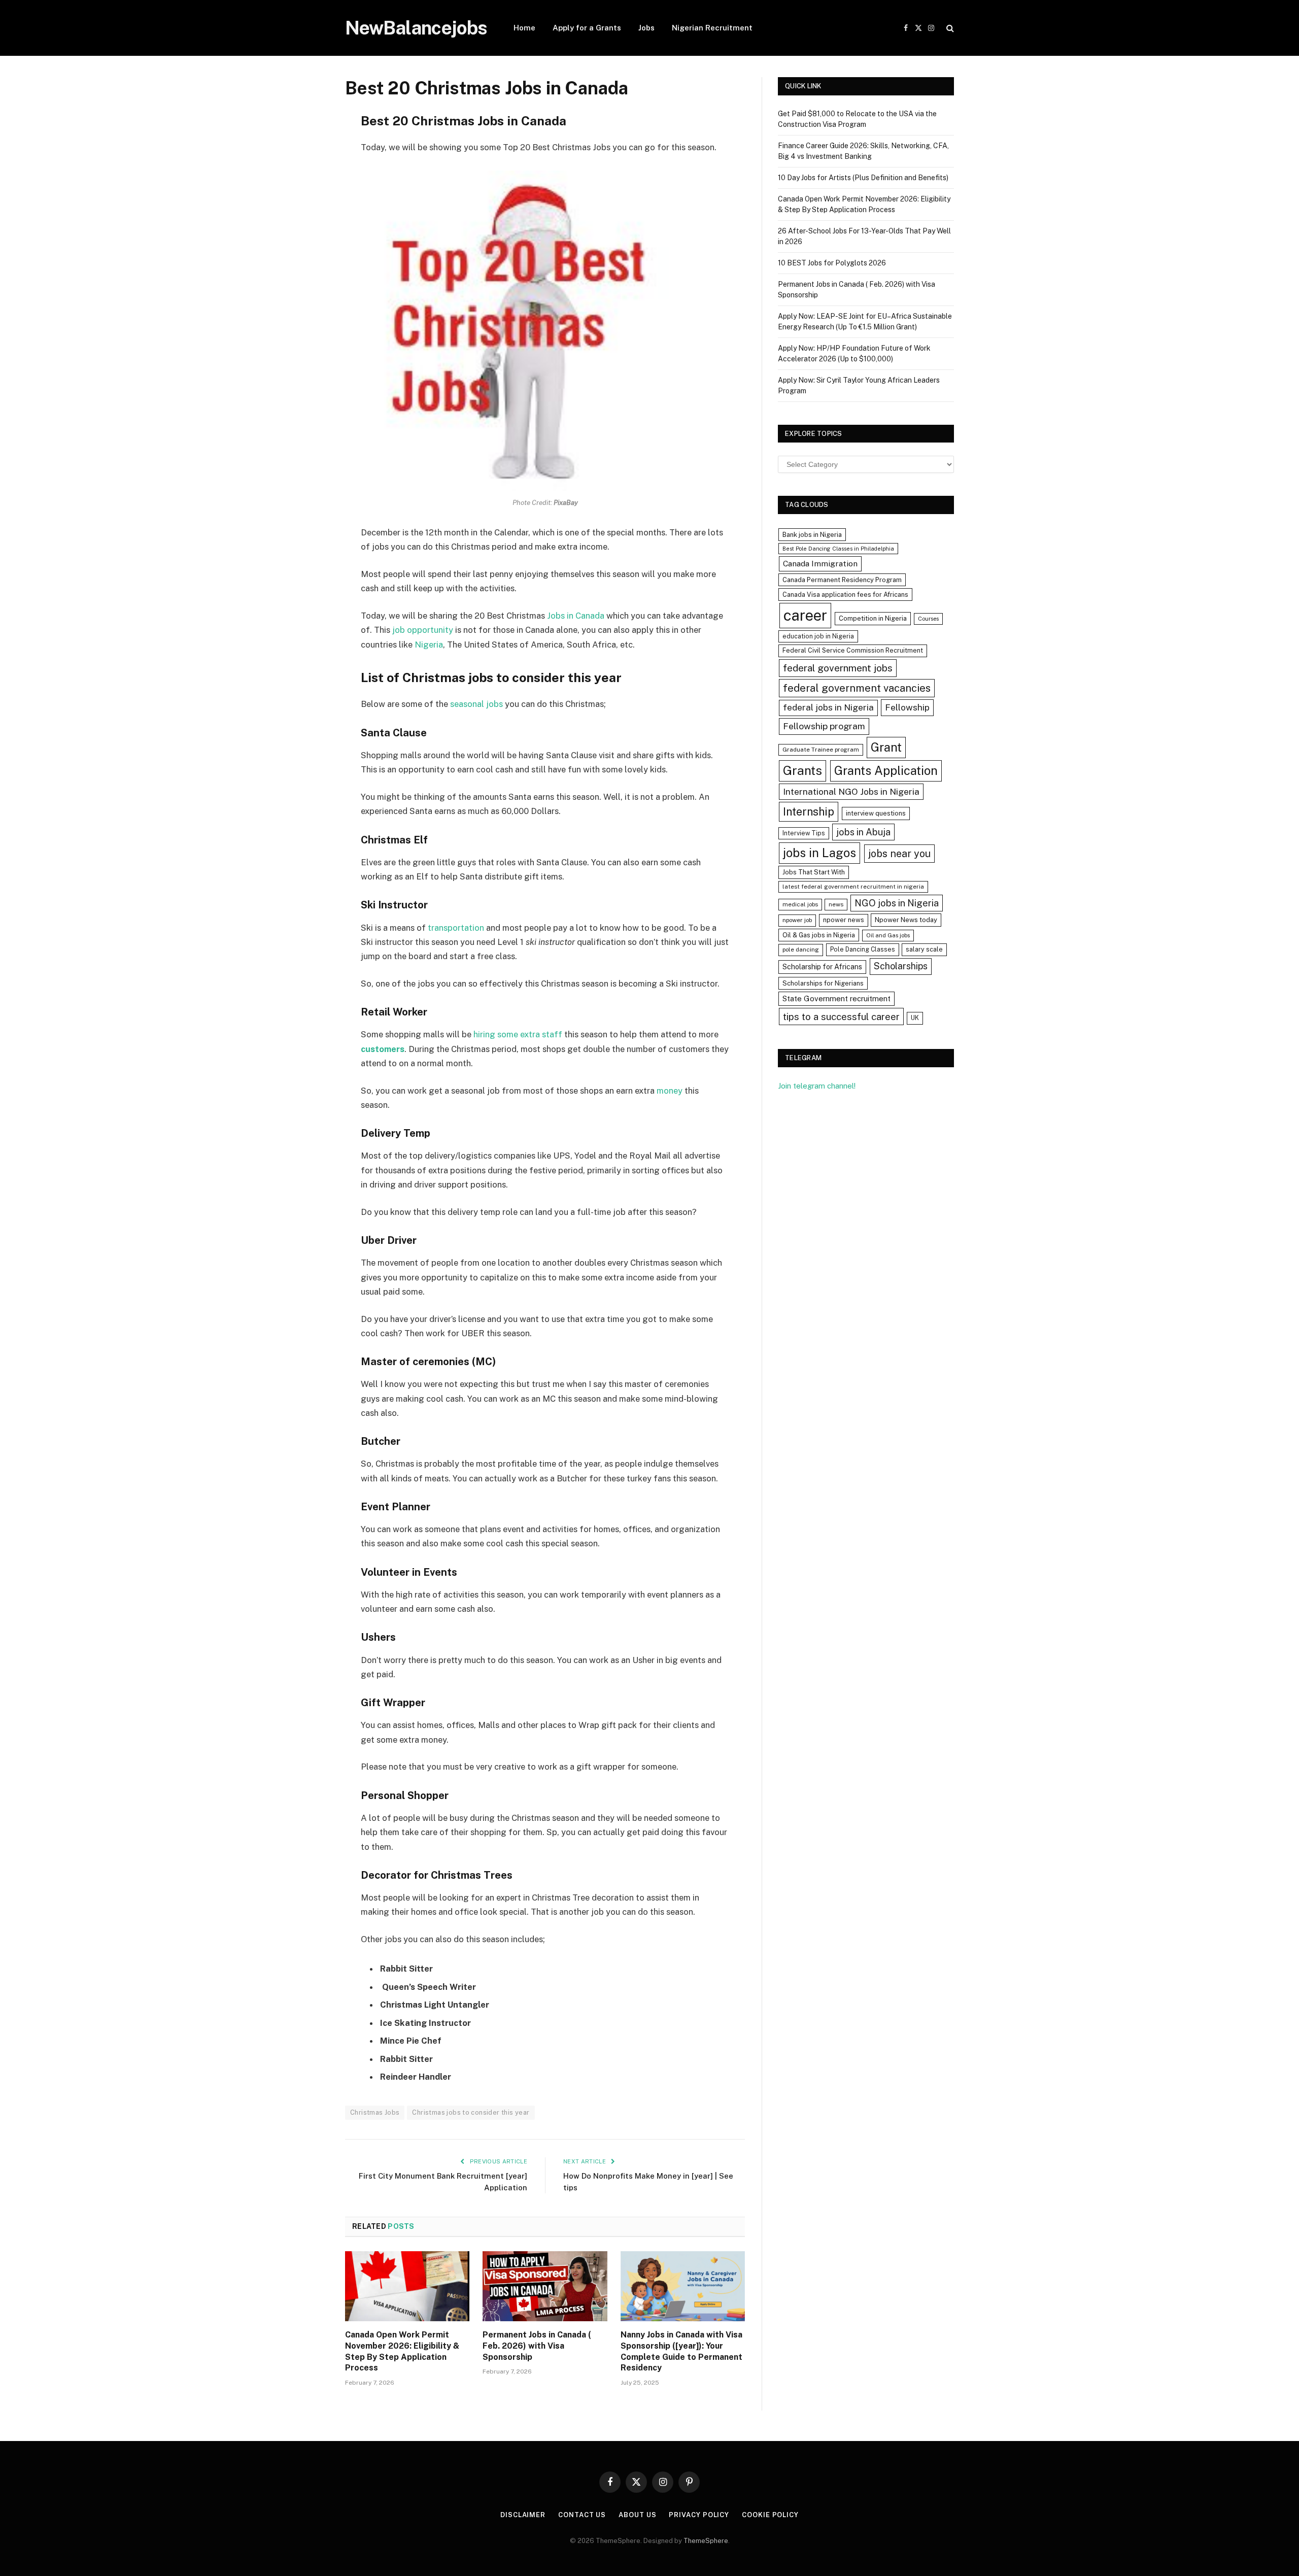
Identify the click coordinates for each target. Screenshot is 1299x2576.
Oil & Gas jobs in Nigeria (819, 935)
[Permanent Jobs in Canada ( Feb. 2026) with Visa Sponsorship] (545, 2286)
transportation (456, 928)
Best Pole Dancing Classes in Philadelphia (838, 549)
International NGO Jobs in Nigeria (851, 791)
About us (637, 2515)
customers (383, 1049)
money (670, 1091)
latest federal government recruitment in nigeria (853, 887)
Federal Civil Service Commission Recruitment (853, 650)
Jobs (646, 28)
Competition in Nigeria (873, 618)
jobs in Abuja (863, 832)
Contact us (582, 2515)
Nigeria (429, 645)
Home (524, 28)
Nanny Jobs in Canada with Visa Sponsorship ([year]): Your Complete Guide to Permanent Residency (681, 2351)
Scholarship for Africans (822, 967)
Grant (886, 747)
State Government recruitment (836, 998)
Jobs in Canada (576, 616)
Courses (928, 619)
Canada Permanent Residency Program (842, 580)
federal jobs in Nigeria (828, 707)
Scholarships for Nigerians (823, 983)
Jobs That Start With (814, 872)
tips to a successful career (841, 1016)
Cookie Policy (770, 2515)
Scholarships (901, 966)
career (805, 615)
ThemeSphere (706, 2541)
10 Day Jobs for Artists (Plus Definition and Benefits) (863, 178)
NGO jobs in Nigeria (897, 903)
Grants (802, 771)
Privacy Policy (699, 2515)
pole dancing (801, 950)
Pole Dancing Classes (863, 949)
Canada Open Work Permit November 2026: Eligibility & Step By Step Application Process (402, 2351)
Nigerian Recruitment (712, 28)
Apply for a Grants (587, 28)
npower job (797, 920)
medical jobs (800, 904)
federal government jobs (838, 668)
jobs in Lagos (819, 853)
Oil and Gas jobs (888, 935)
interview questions (876, 813)
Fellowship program (824, 726)
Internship (809, 811)
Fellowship (907, 707)
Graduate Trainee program (821, 750)
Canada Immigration (820, 564)
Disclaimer (523, 2515)
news (836, 904)
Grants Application (886, 770)
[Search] (949, 28)
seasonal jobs (476, 704)
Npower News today (906, 920)
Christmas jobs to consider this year (471, 2112)
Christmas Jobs (375, 2112)
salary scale (924, 949)
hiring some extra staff (518, 1034)
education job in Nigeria (818, 636)
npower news (844, 920)
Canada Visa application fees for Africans (845, 595)
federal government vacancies (857, 688)
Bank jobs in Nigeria (812, 535)
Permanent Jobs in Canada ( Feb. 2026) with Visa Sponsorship (537, 2346)
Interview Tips (804, 833)
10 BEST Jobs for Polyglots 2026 (832, 263)
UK (915, 1018)
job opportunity (424, 630)
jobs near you (899, 853)
